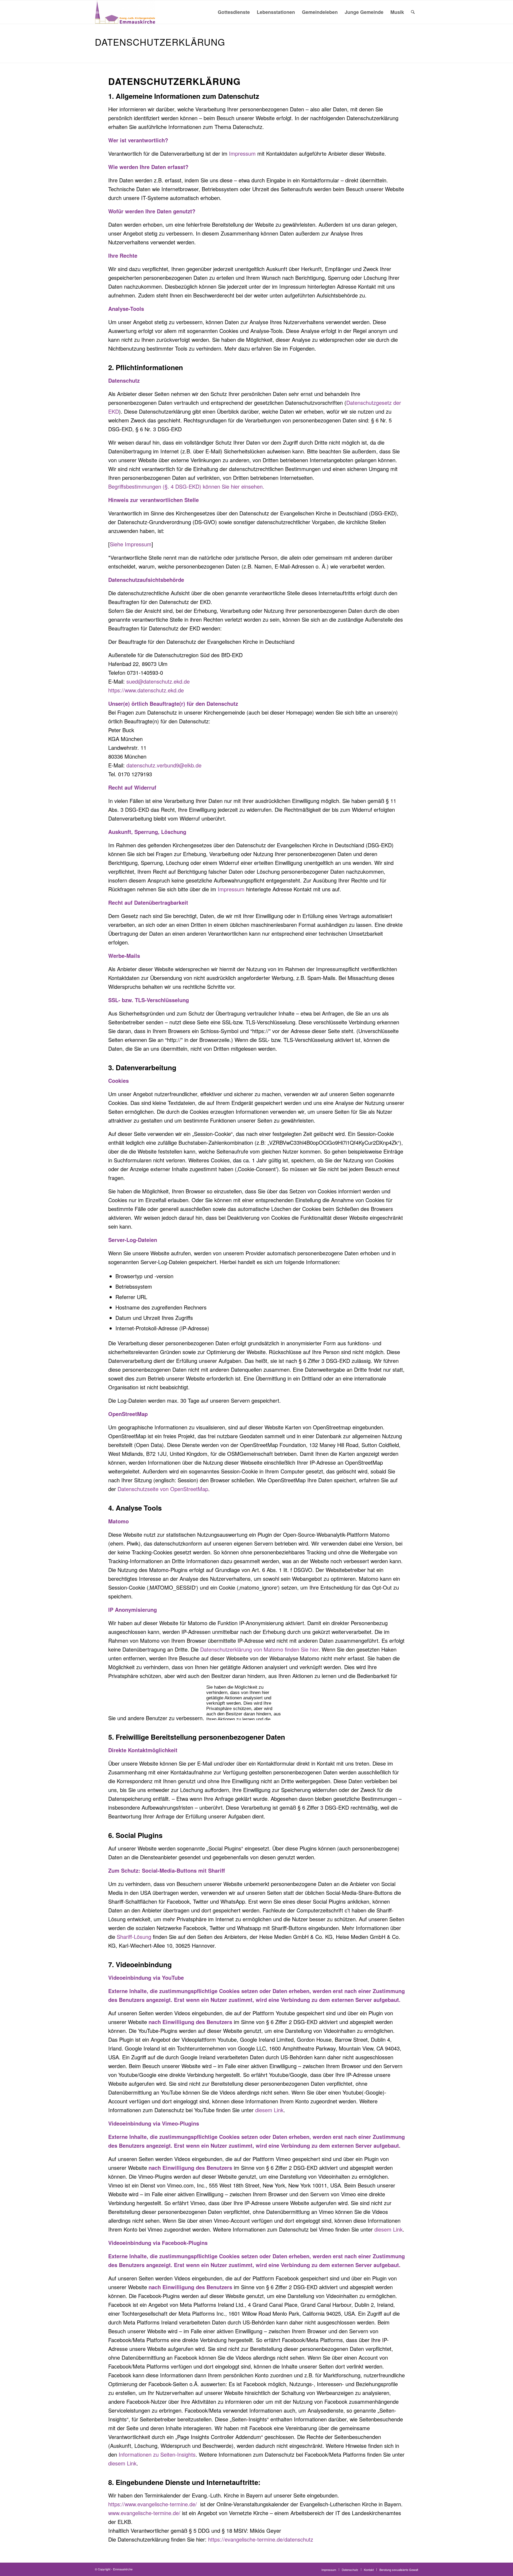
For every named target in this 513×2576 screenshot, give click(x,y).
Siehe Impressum (131, 544)
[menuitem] (234, 12)
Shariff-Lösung (134, 1937)
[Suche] (413, 12)
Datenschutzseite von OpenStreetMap (163, 1489)
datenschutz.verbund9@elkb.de (164, 765)
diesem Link (269, 2110)
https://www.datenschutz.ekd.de (146, 690)
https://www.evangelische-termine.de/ (153, 2504)
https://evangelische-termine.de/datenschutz (261, 2539)
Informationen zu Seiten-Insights (157, 2454)
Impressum (242, 153)
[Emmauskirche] (125, 12)
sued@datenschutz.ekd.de (158, 681)
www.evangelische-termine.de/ (144, 2513)
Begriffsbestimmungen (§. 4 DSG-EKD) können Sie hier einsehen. (186, 486)
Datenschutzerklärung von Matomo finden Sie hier (259, 1649)
